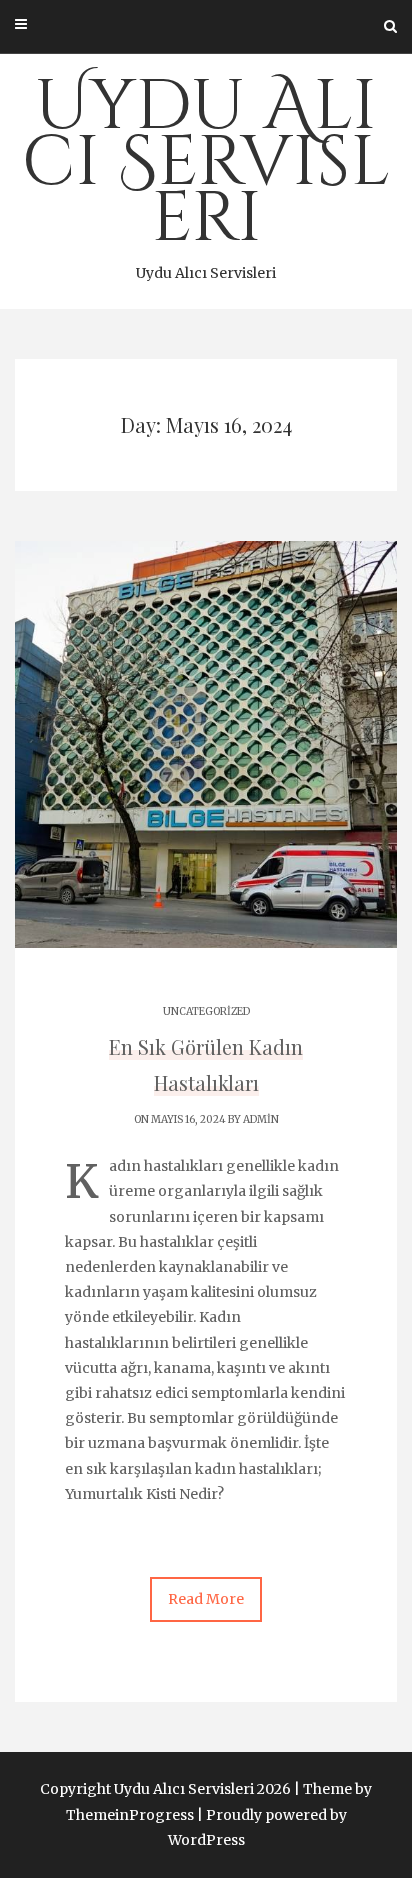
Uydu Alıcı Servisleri (206, 171)
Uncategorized (206, 1011)
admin (261, 1119)
